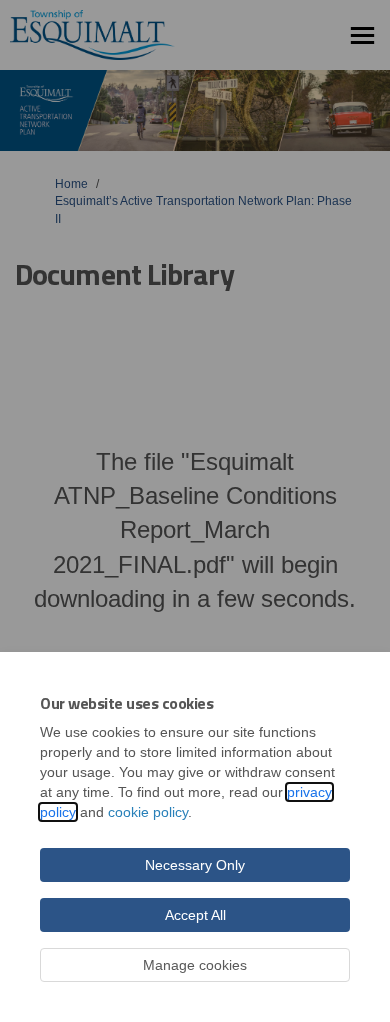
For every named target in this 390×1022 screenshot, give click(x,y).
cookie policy (148, 812)
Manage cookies (195, 965)
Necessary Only (195, 865)
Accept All (195, 915)
